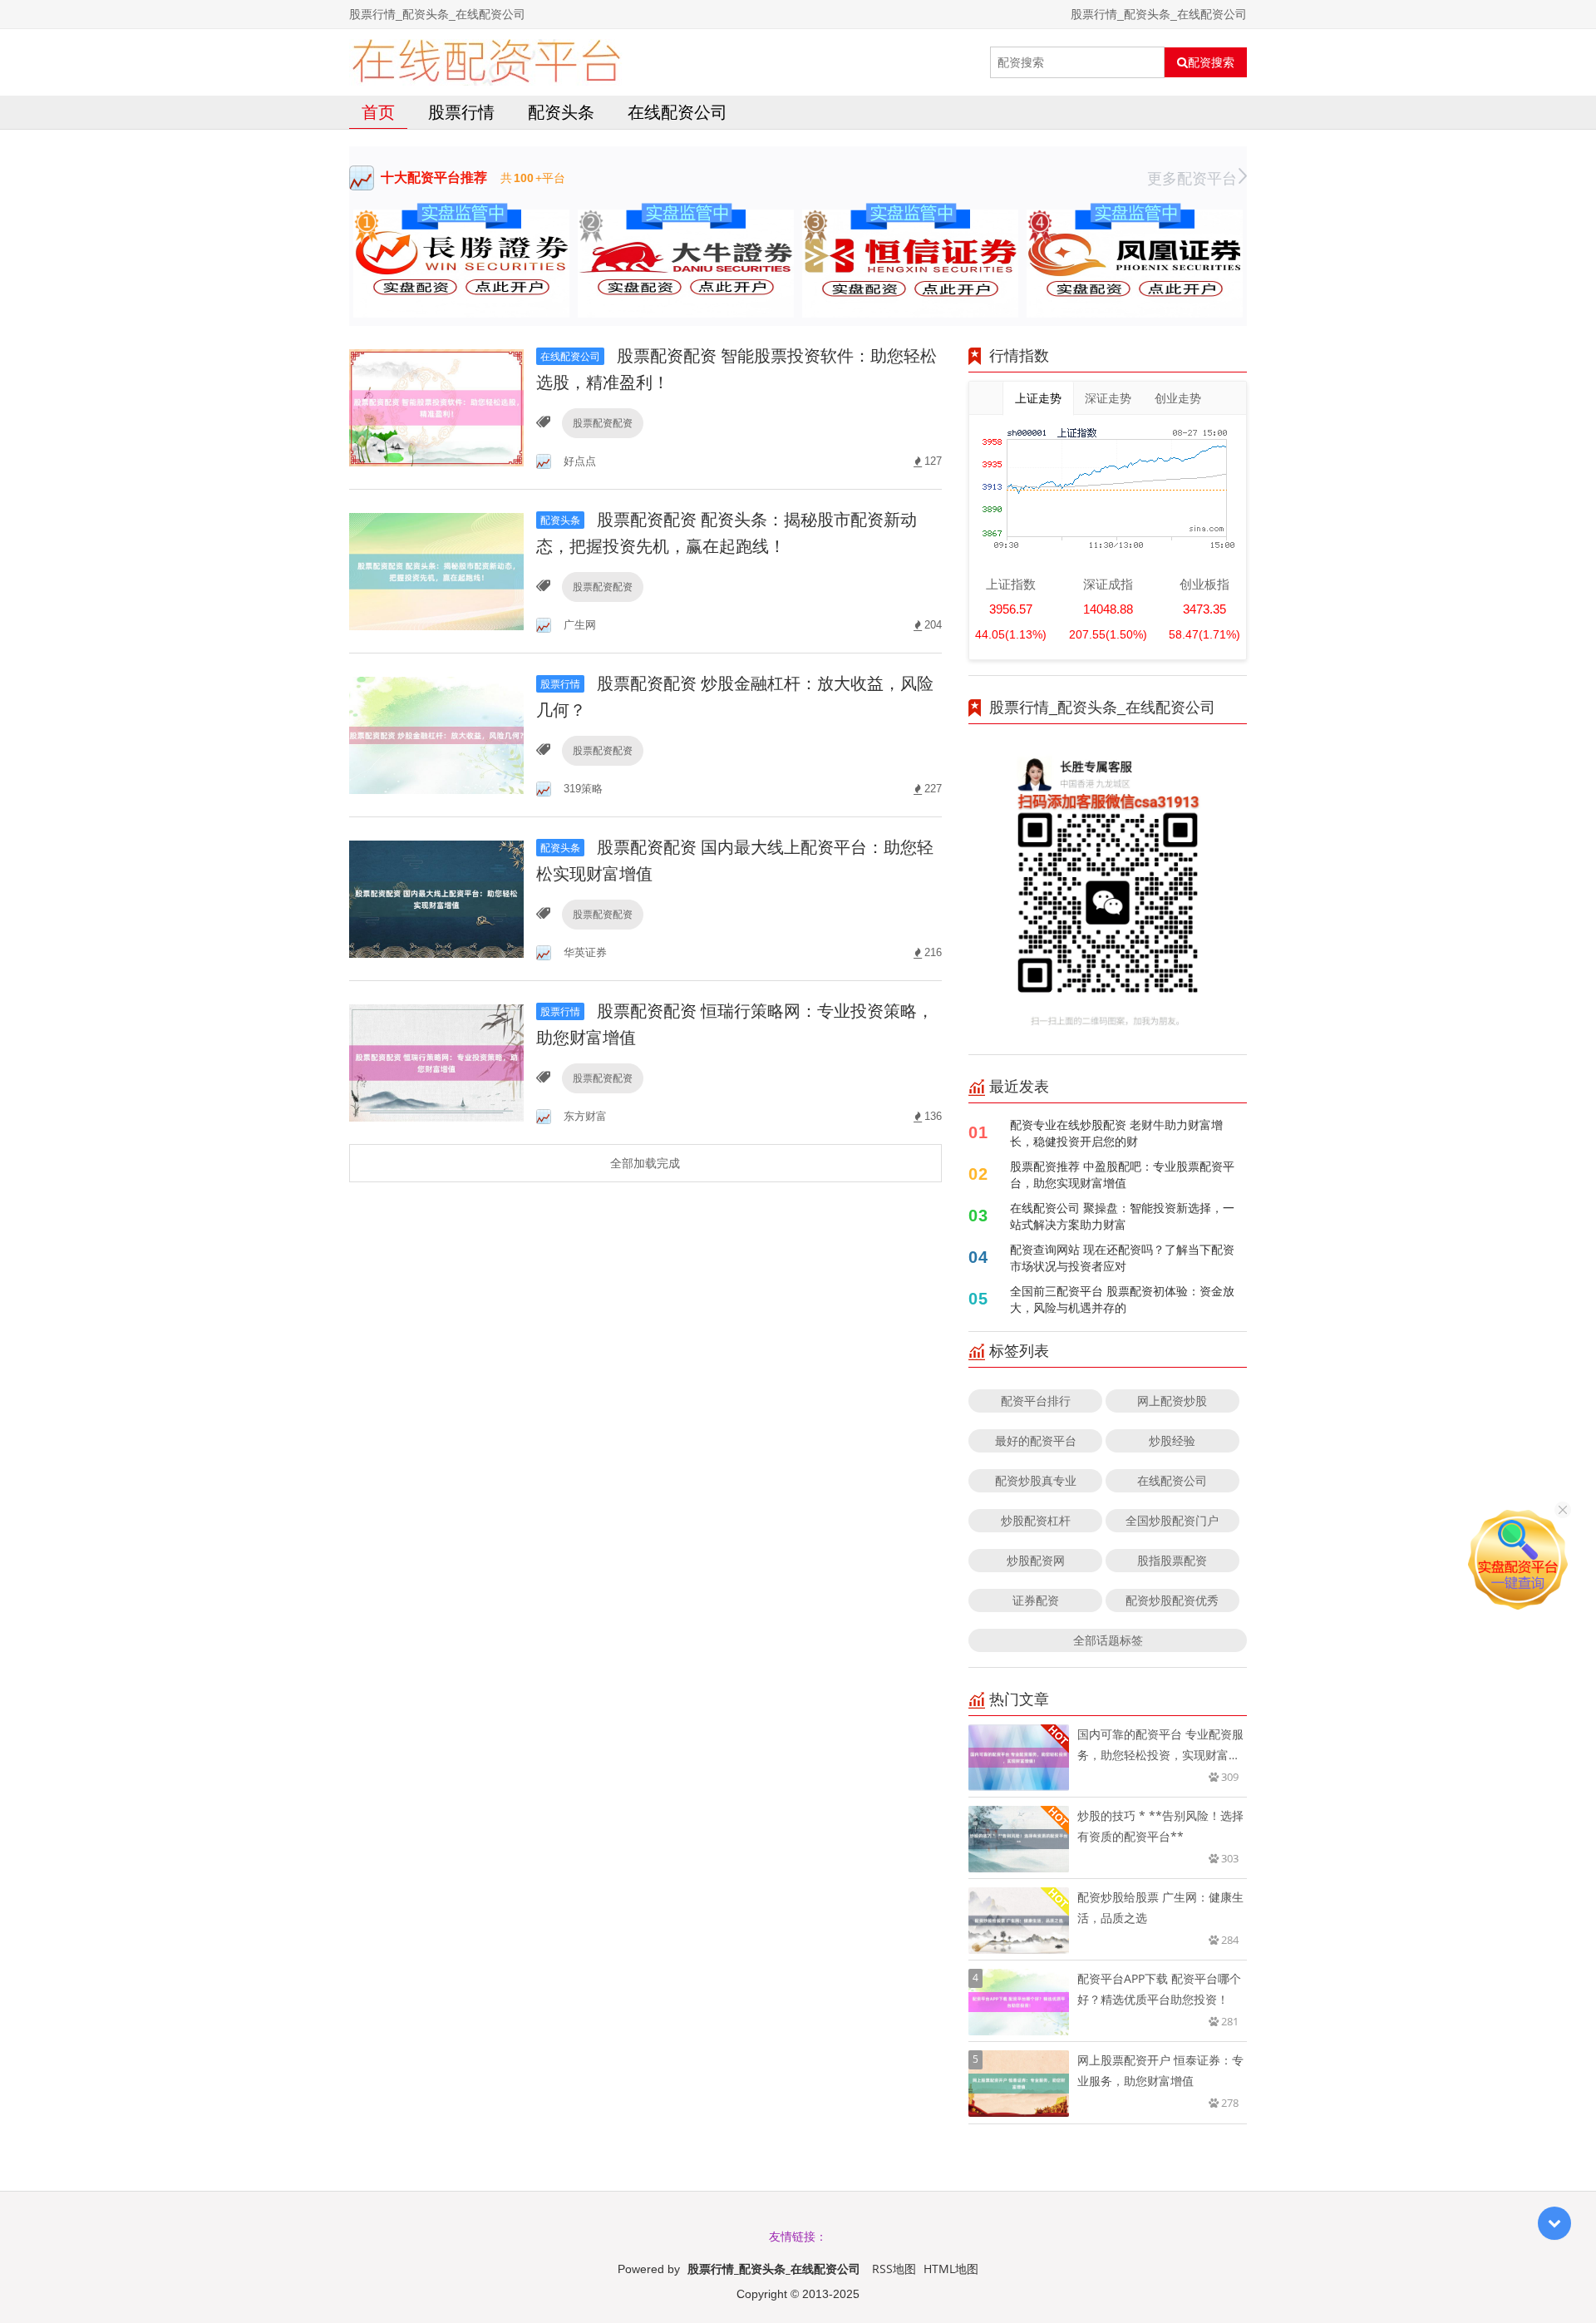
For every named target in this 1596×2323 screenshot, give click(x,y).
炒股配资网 (1036, 1560)
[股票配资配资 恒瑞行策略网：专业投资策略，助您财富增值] (436, 1061)
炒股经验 (1172, 1440)
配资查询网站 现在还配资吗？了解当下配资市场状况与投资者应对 (1122, 1258)
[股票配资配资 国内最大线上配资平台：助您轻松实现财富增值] (436, 898)
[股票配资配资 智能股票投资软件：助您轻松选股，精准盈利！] (436, 406)
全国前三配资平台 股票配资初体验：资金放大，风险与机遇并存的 (1122, 1299)
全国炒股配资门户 (1172, 1520)
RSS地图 (894, 2269)
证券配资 (1036, 1600)
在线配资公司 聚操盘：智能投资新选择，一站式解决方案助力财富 (1122, 1216)
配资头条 (561, 112)
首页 (378, 112)
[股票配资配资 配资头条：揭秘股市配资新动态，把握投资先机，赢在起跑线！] (436, 570)
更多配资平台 (1192, 178)
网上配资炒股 (1172, 1401)
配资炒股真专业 (1036, 1480)
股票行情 (461, 112)
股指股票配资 (1172, 1560)
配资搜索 (1211, 62)
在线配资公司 (677, 112)
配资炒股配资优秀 (1172, 1600)
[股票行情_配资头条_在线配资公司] (486, 62)
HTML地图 (951, 2269)
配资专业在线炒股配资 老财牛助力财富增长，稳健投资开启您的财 (1116, 1133)
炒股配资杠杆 (1036, 1520)
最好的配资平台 (1036, 1440)
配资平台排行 (1036, 1401)
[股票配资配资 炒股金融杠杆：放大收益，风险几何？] (436, 734)
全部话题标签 (1108, 1640)
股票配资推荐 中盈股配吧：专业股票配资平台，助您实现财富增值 (1122, 1174)
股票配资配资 (603, 423)
